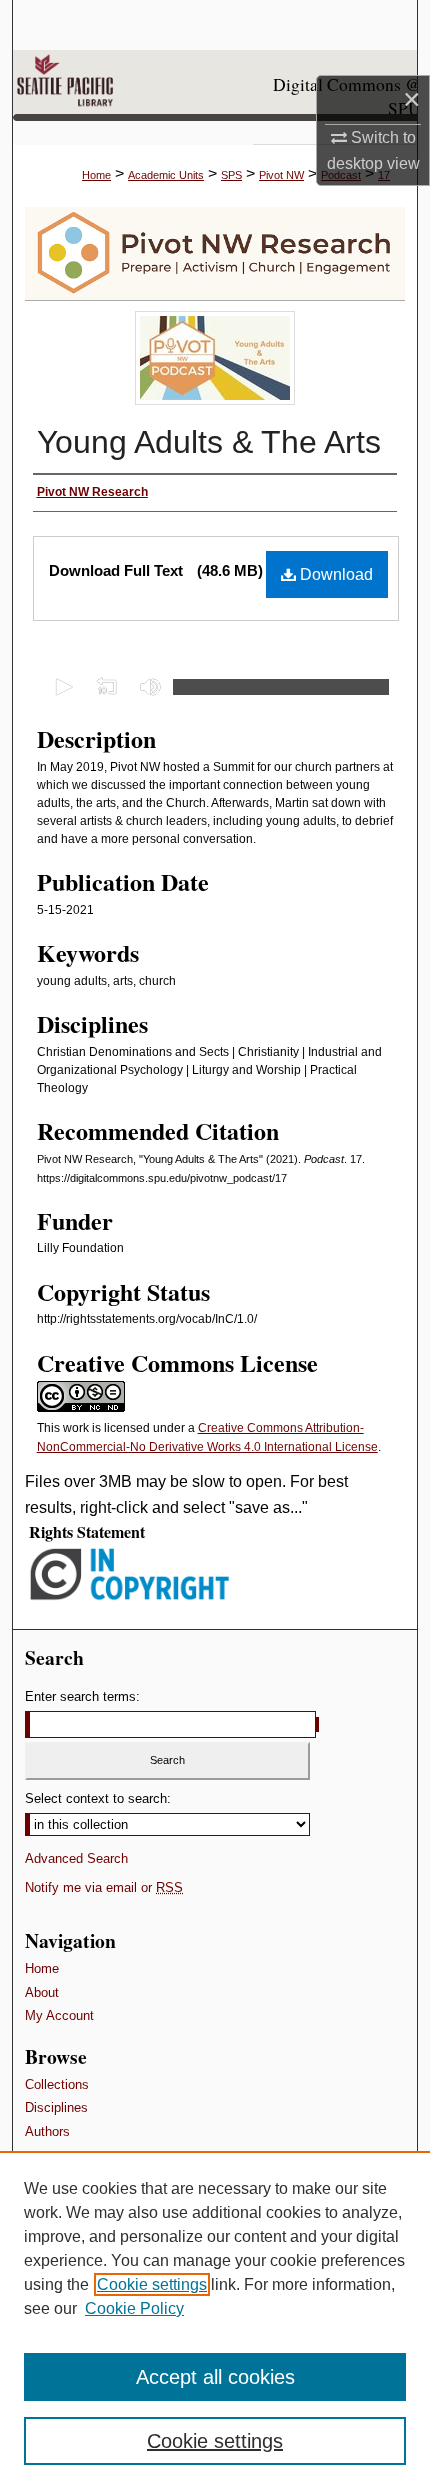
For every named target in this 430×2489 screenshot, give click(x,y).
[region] (215, 2320)
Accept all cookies (215, 2377)
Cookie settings (152, 2284)
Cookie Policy (134, 2308)
